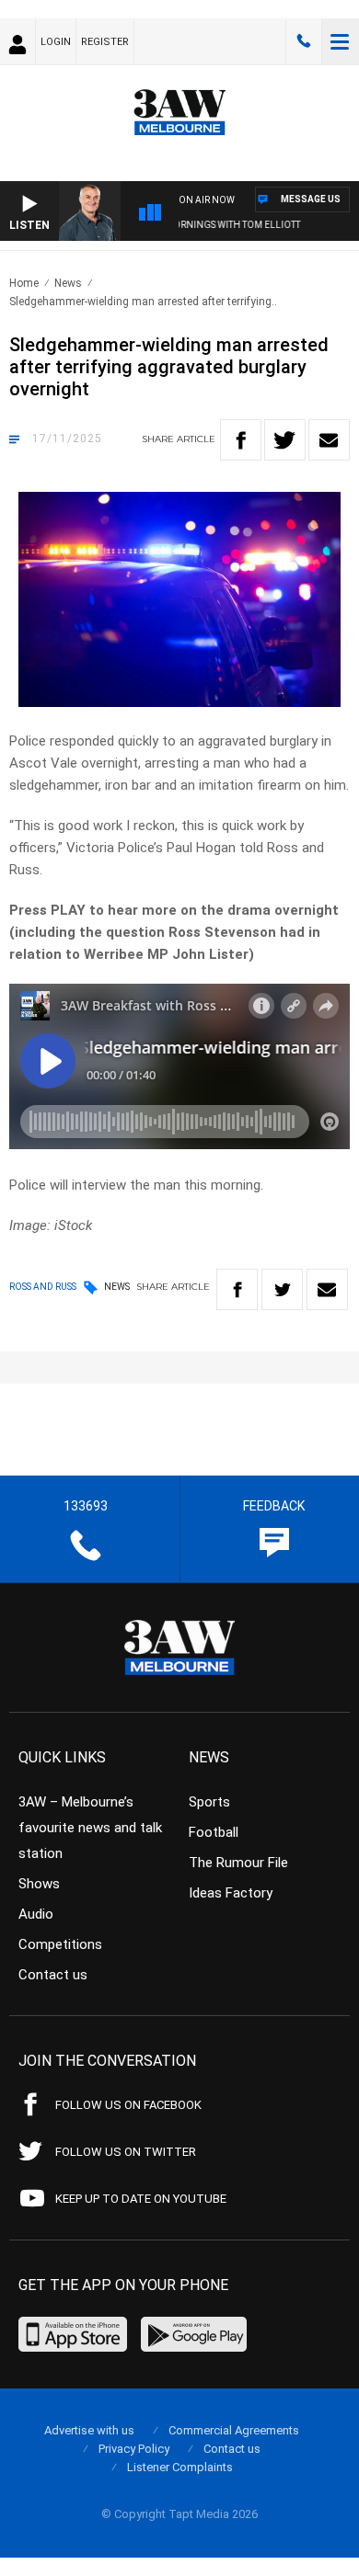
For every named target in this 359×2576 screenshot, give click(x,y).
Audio (36, 1914)
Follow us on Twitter (126, 2152)
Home (24, 283)
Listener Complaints (180, 2467)
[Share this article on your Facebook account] (241, 440)
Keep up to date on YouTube (141, 2199)
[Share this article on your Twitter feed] (285, 440)
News (68, 283)
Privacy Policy (134, 2449)
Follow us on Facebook (128, 2105)
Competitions (60, 1944)
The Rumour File (238, 1863)
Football (214, 1832)
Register (105, 42)
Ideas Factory (231, 1893)
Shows (39, 1884)
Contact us (53, 1975)
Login (56, 42)
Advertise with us (89, 2430)
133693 (304, 41)
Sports (209, 1802)
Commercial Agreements (234, 2430)
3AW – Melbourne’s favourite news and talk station (90, 1828)
